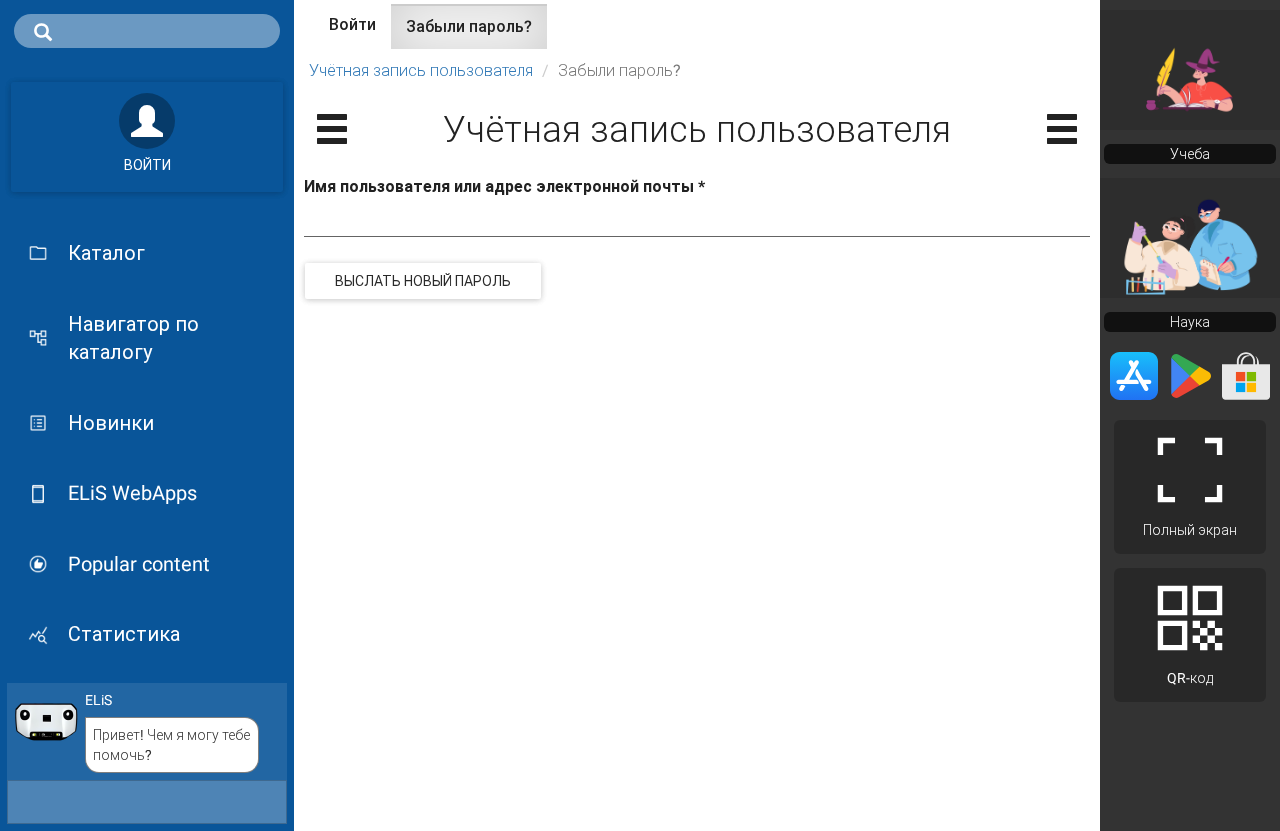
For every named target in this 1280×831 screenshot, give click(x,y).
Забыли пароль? (476, 33)
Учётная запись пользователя (421, 70)
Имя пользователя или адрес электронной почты (504, 186)
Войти (352, 24)
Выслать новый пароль (423, 281)
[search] (147, 31)
